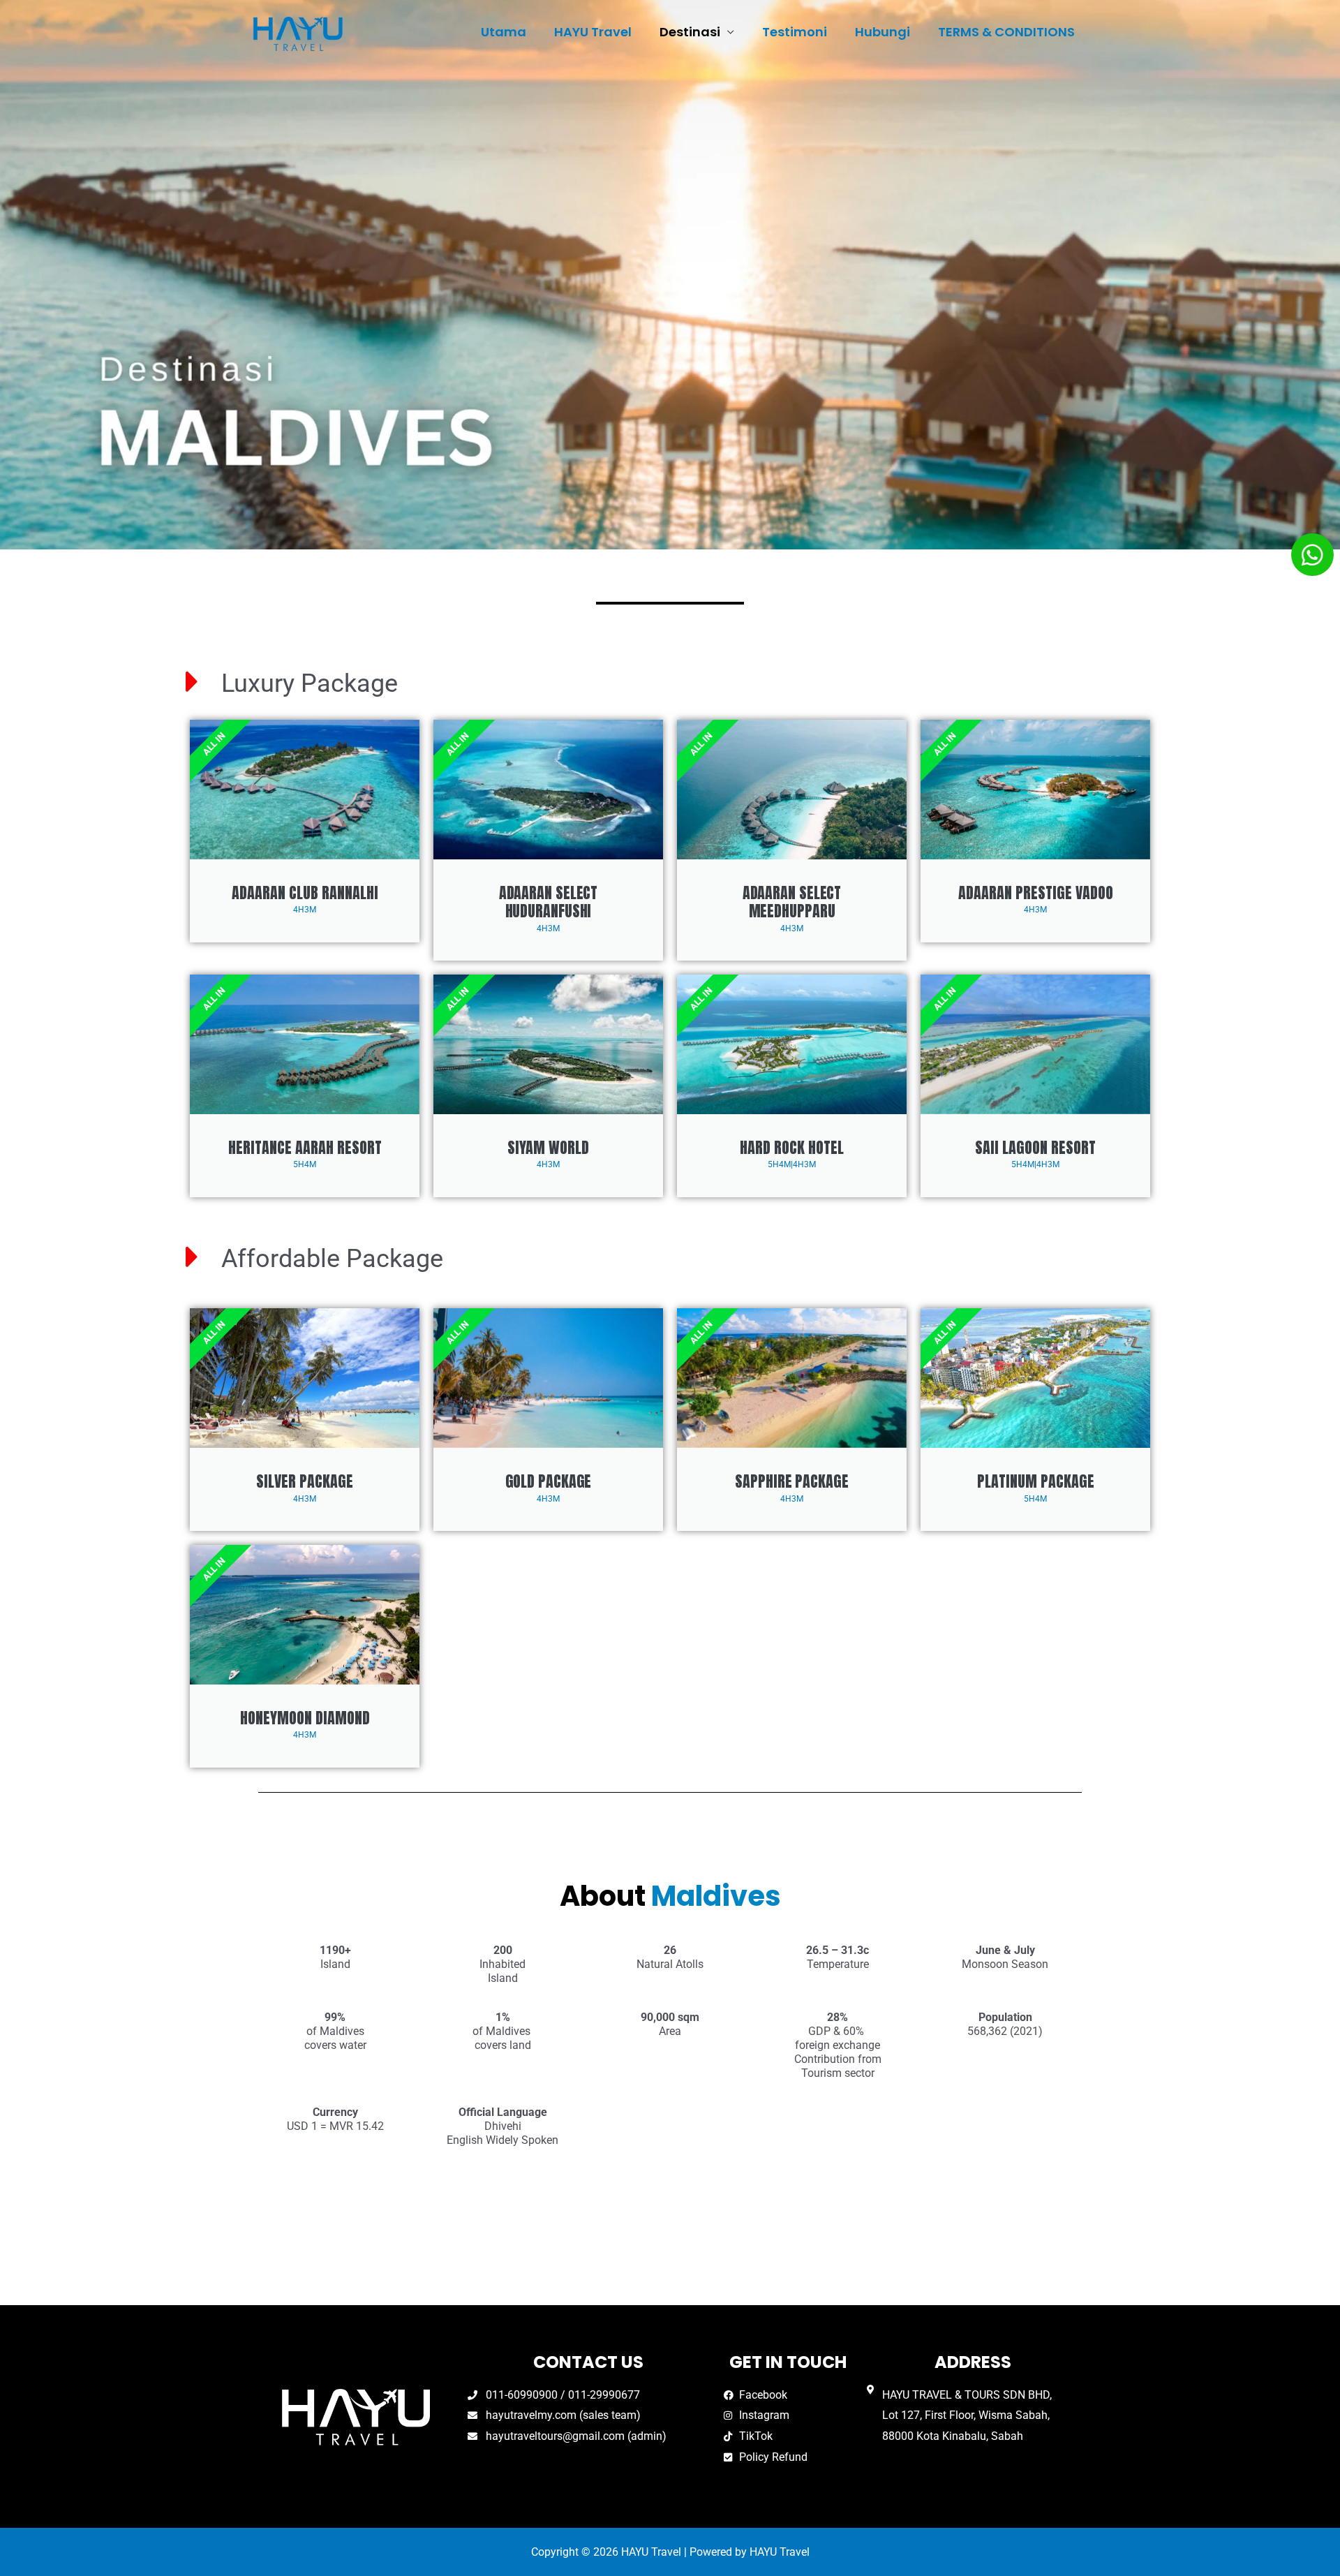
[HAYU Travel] (298, 32)
